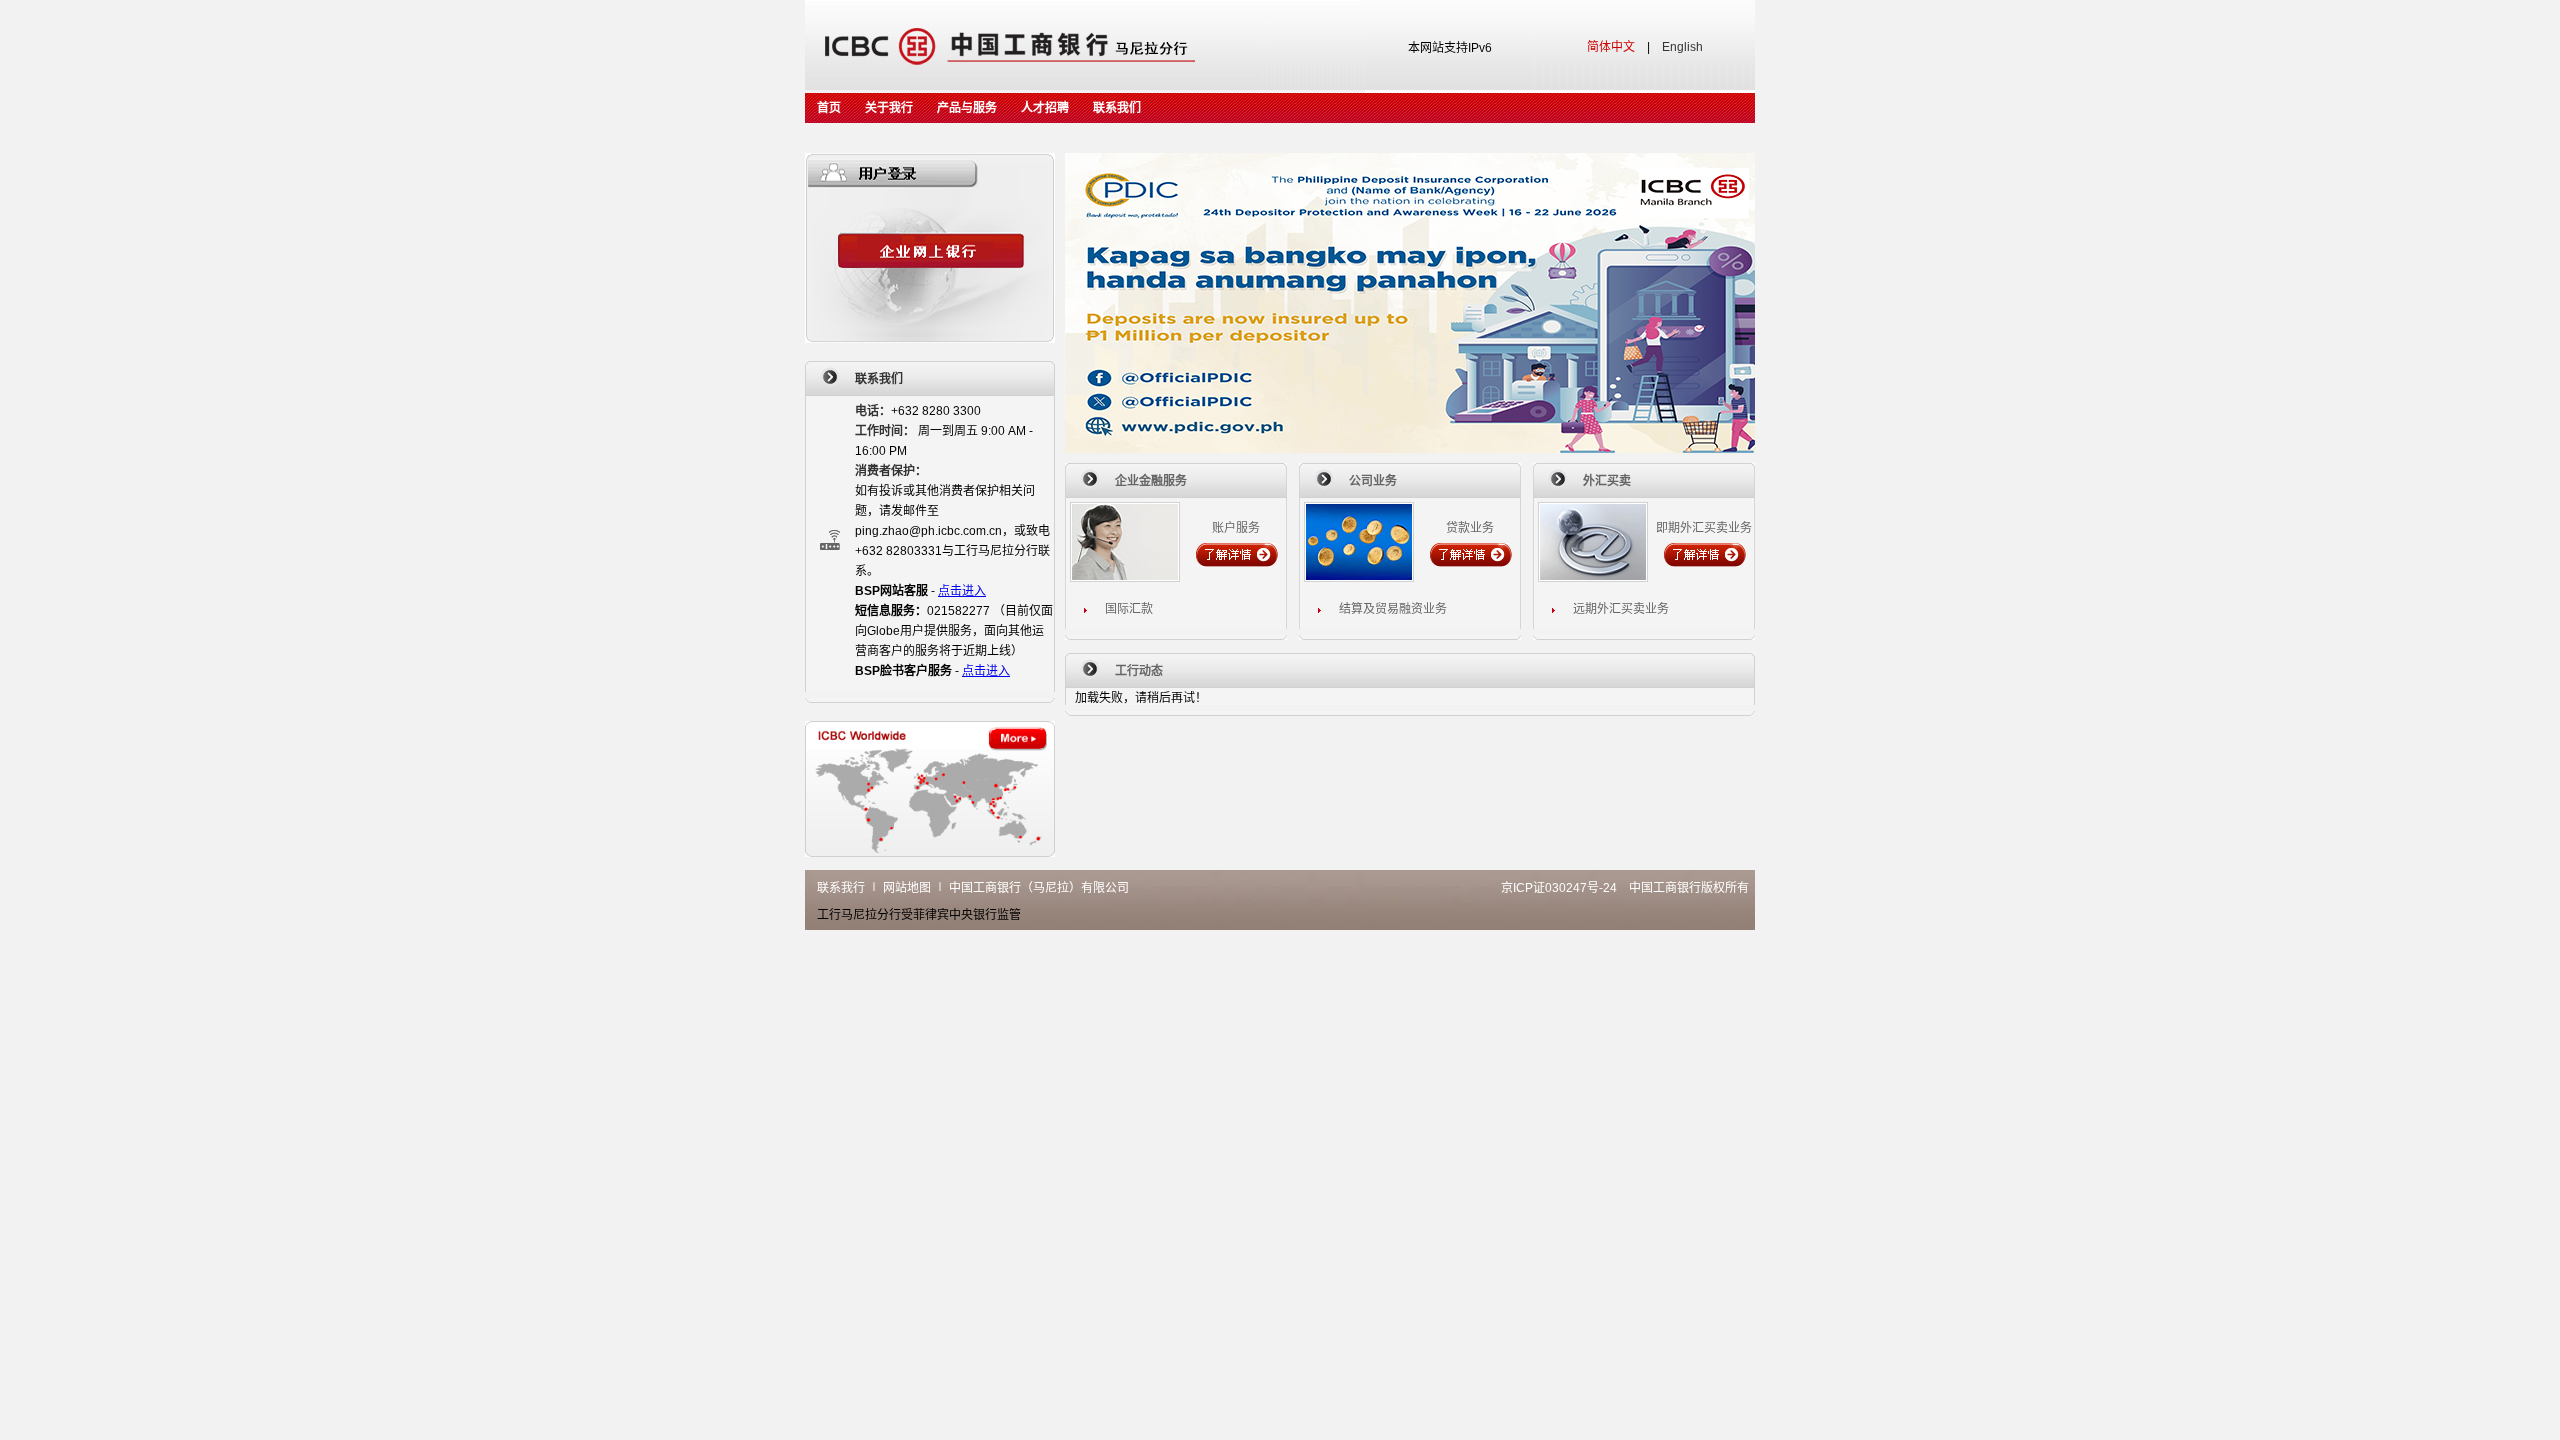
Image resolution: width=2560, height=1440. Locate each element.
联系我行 (841, 888)
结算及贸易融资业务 (1393, 609)
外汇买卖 (1607, 481)
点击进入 (962, 591)
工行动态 (1139, 671)
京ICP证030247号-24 (1559, 888)
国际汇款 (1129, 609)
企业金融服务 (1151, 481)
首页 (829, 108)
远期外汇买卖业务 (1621, 609)
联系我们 (1117, 108)
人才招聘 (1045, 108)
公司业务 (1373, 481)
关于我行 (889, 108)
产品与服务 (967, 108)
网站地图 (907, 888)
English (1682, 47)
